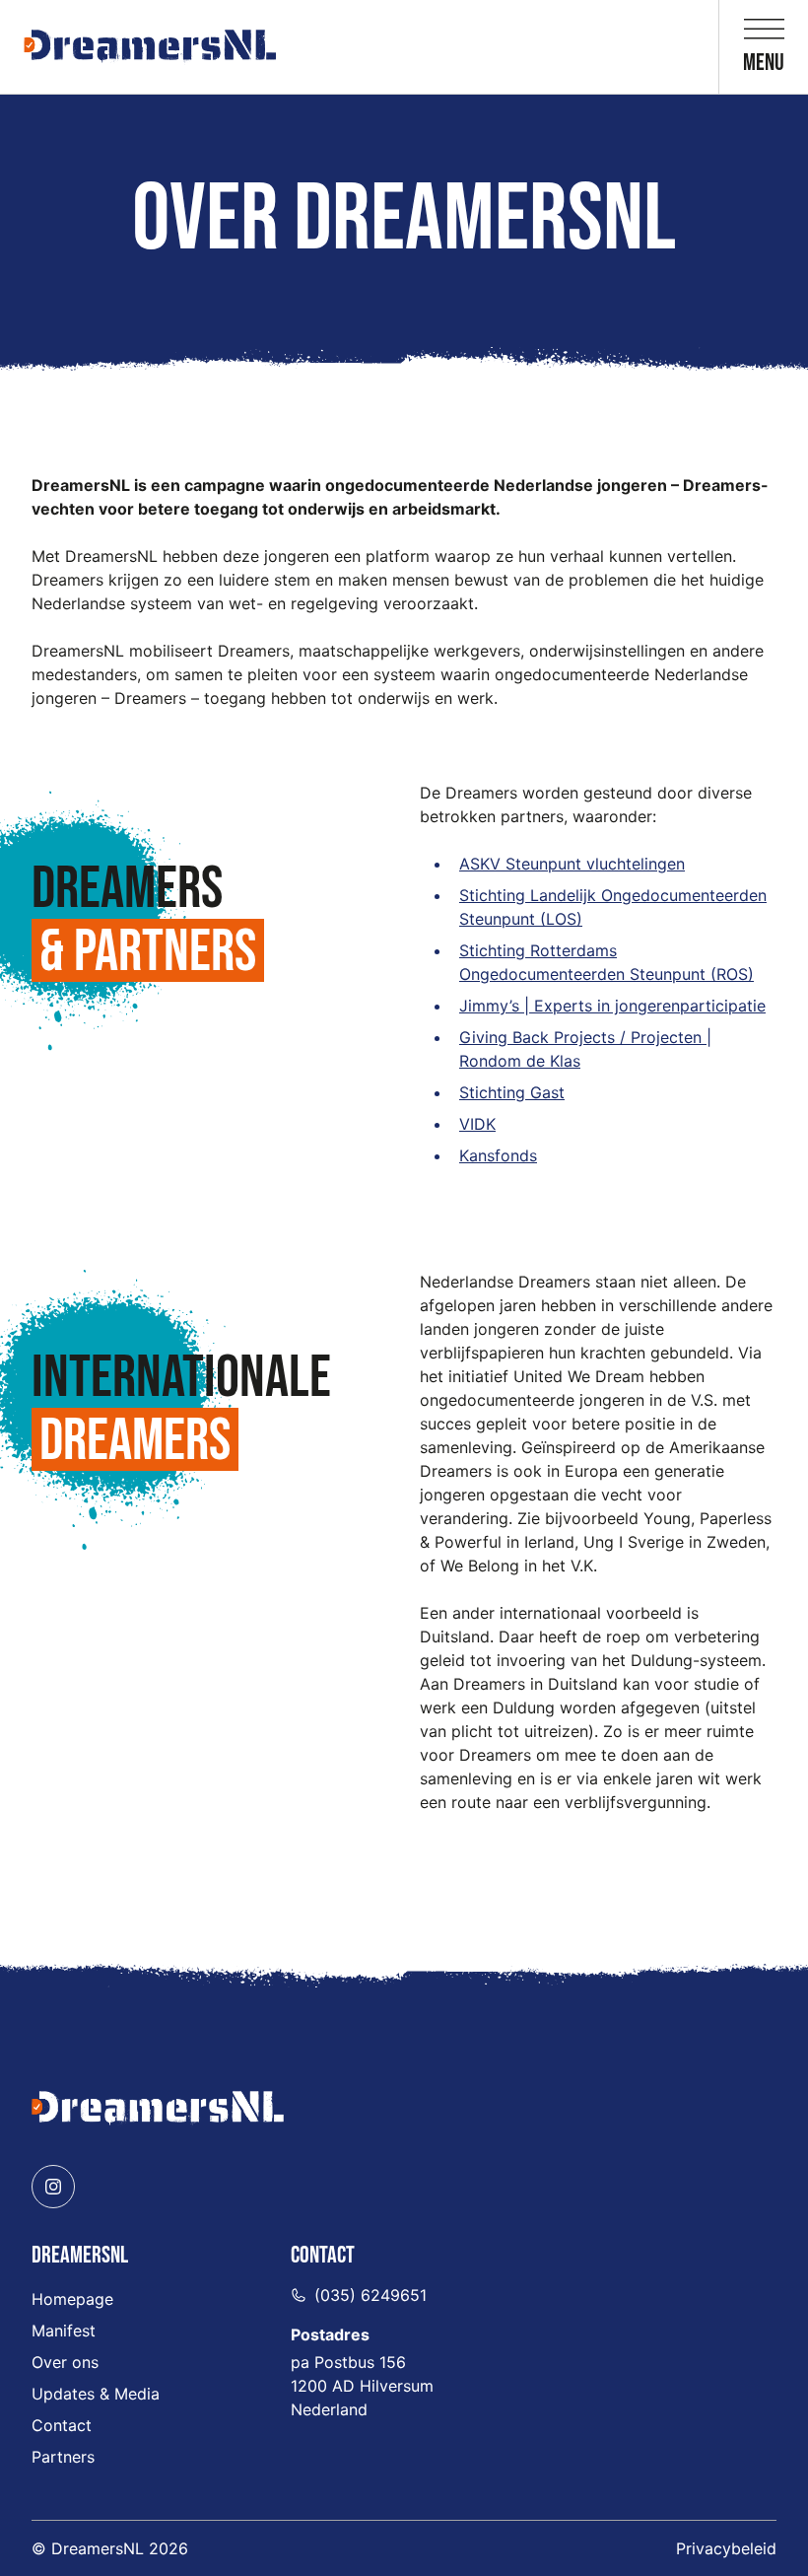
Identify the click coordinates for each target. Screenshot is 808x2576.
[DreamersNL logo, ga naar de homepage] (150, 47)
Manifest (64, 2331)
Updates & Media (96, 2394)
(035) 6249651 (370, 2295)
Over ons (65, 2362)
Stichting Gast (512, 1092)
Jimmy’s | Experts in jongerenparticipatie (612, 1006)
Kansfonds (498, 1155)
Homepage (72, 2299)
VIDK (477, 1124)
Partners (63, 2457)
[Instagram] (53, 2187)
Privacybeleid (726, 2548)
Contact (62, 2425)
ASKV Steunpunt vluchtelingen (572, 864)
